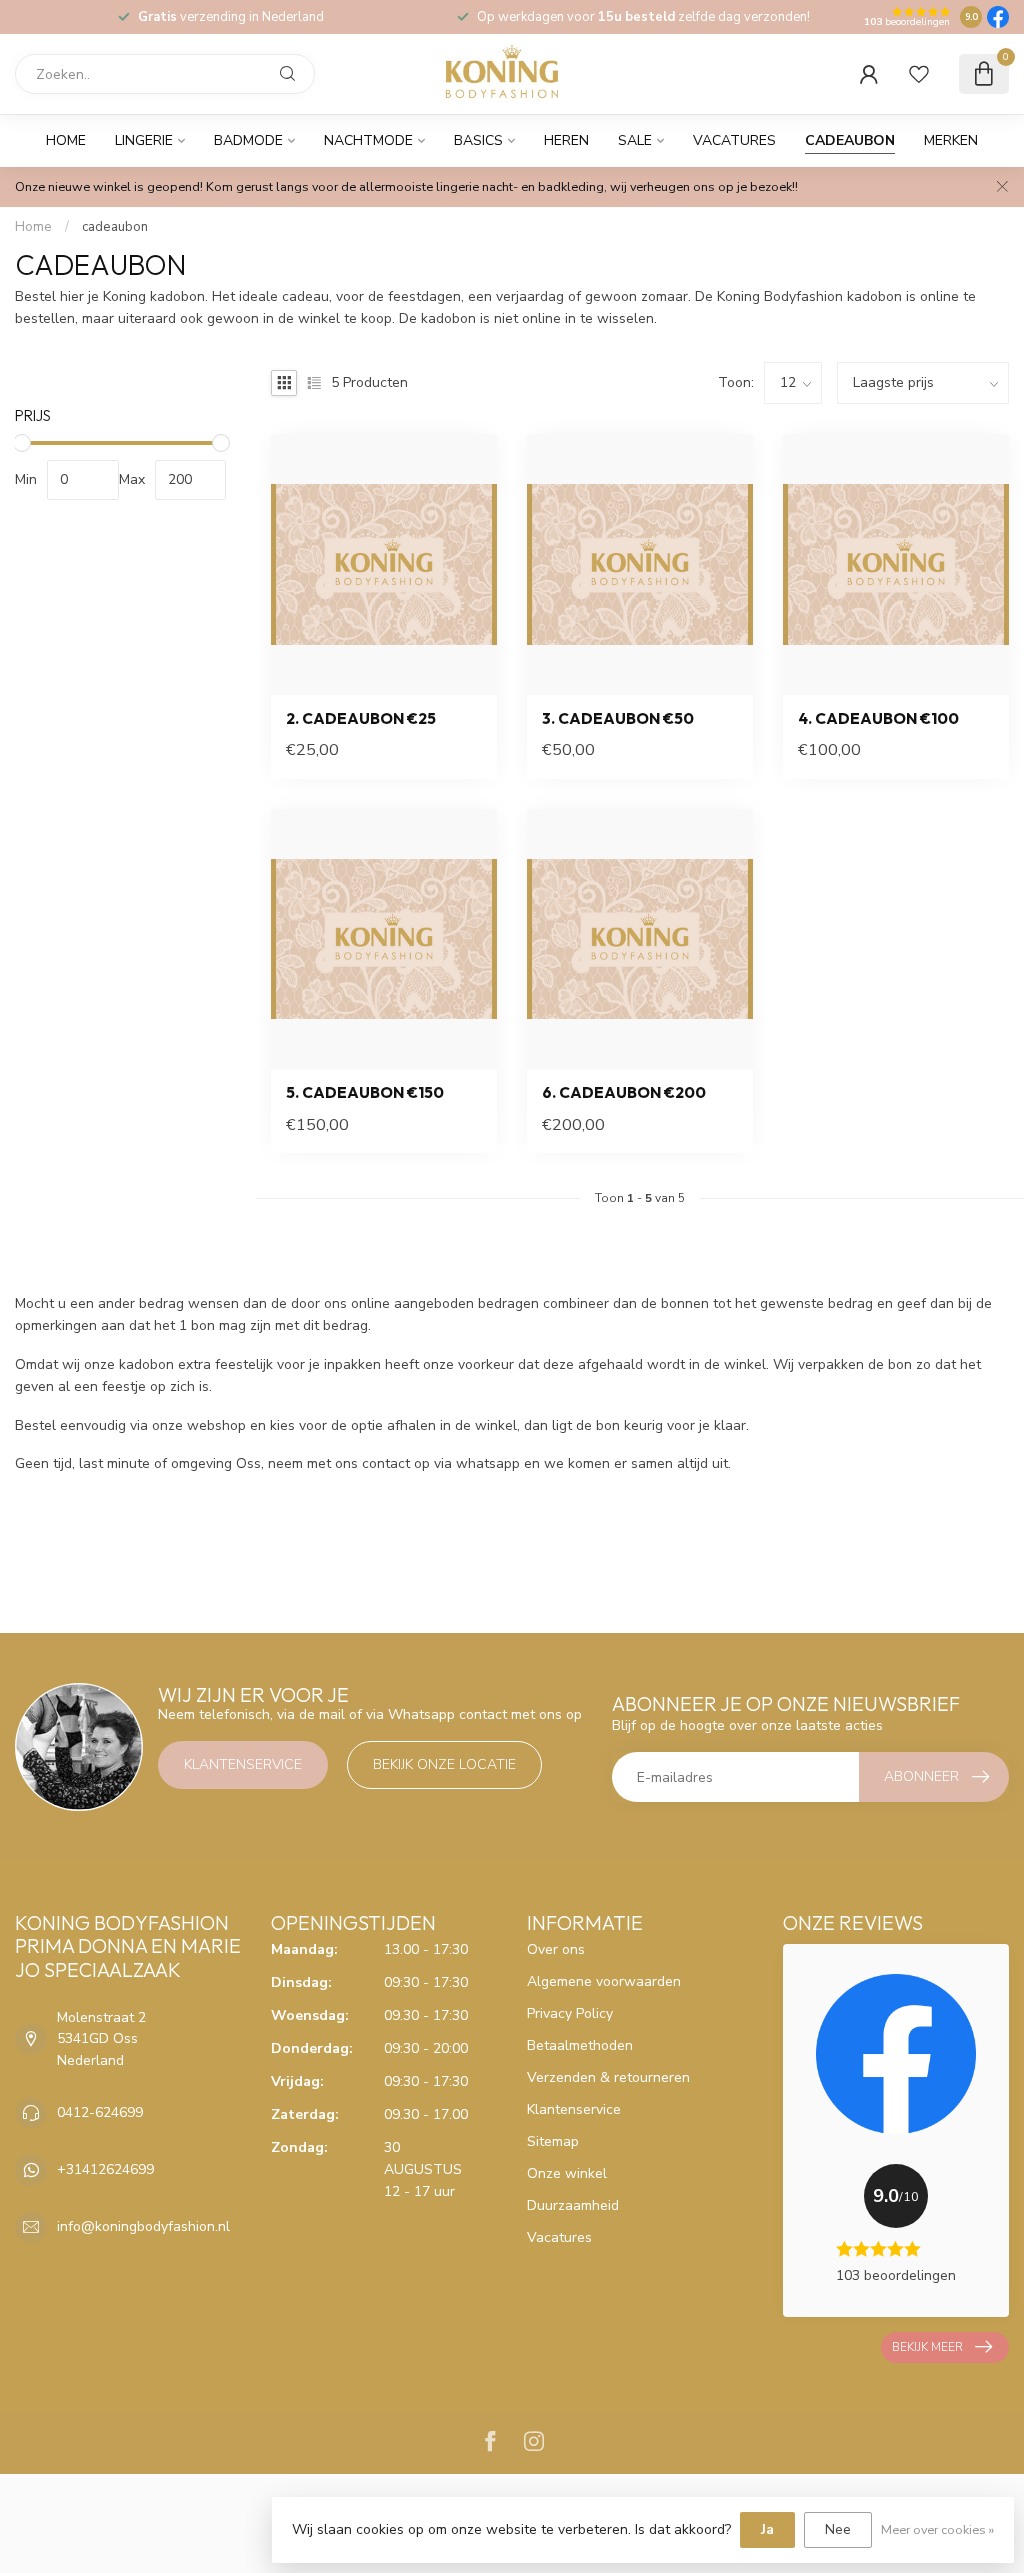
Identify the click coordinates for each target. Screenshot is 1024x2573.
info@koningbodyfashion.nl (143, 2226)
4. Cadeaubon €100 (878, 719)
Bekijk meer (927, 2347)
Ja (767, 2529)
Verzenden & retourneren (608, 2077)
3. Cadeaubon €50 (618, 719)
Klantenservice (243, 1764)
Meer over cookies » (937, 2529)
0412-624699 (100, 2112)
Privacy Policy (570, 2013)
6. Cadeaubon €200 (624, 1093)
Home (66, 140)
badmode (248, 140)
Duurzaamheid (573, 2205)
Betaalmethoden (580, 2045)
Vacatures (734, 140)
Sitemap (553, 2141)
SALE (635, 140)
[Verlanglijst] (919, 74)
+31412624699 (105, 2169)
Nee (838, 2529)
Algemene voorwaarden (604, 1981)
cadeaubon (850, 140)
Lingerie (144, 140)
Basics (478, 140)
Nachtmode (368, 140)
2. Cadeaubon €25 (361, 719)
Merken (951, 140)
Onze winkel (567, 2173)
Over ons (556, 1949)
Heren (566, 140)
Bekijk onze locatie (444, 1764)
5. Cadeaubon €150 (365, 1093)
